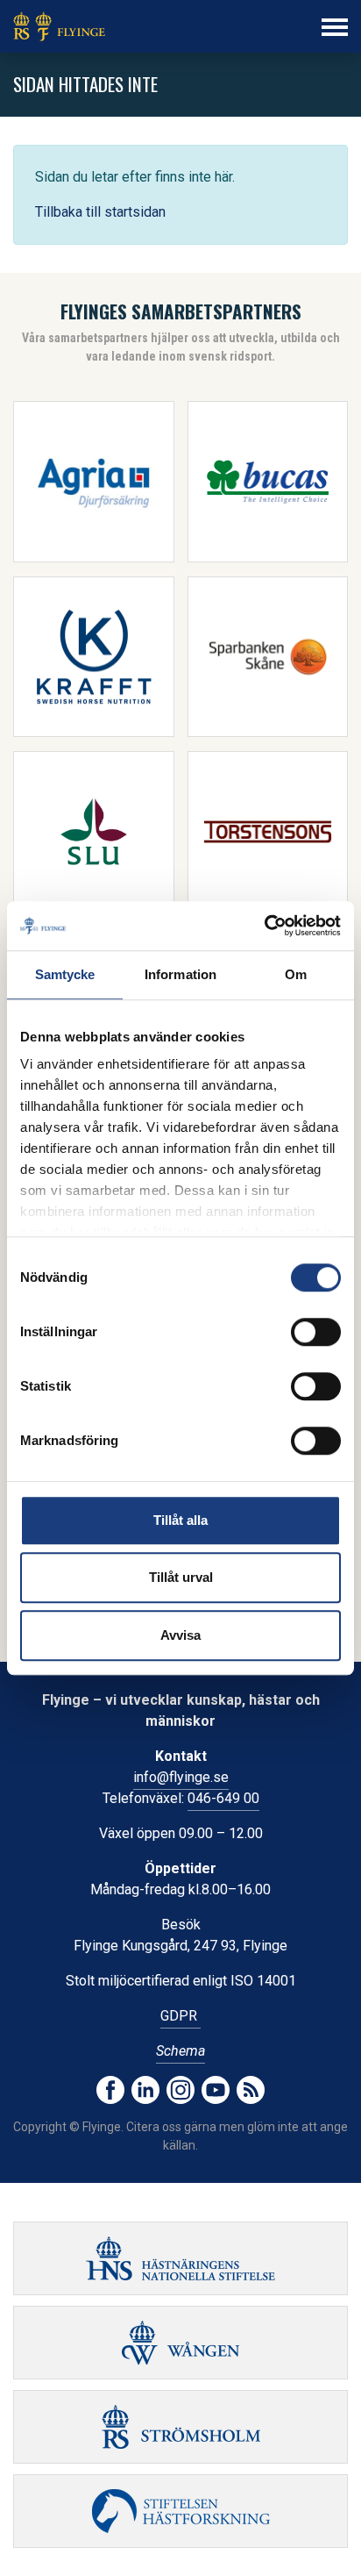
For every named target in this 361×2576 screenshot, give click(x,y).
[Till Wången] (180, 2343)
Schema (180, 2051)
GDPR (180, 2016)
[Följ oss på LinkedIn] (145, 2090)
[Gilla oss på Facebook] (110, 2090)
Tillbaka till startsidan (100, 212)
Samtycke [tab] (65, 974)
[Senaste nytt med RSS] (251, 2090)
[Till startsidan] (59, 26)
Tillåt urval (181, 1577)
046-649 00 (223, 1798)
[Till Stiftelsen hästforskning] (180, 2258)
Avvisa (180, 1635)
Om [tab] (296, 974)
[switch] (316, 1332)
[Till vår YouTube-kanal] (216, 2090)
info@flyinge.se (181, 1777)
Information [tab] (180, 974)
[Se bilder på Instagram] (180, 2090)
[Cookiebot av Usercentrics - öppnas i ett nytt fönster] (264, 926)
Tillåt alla (180, 1520)
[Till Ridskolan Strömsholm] (180, 2427)
